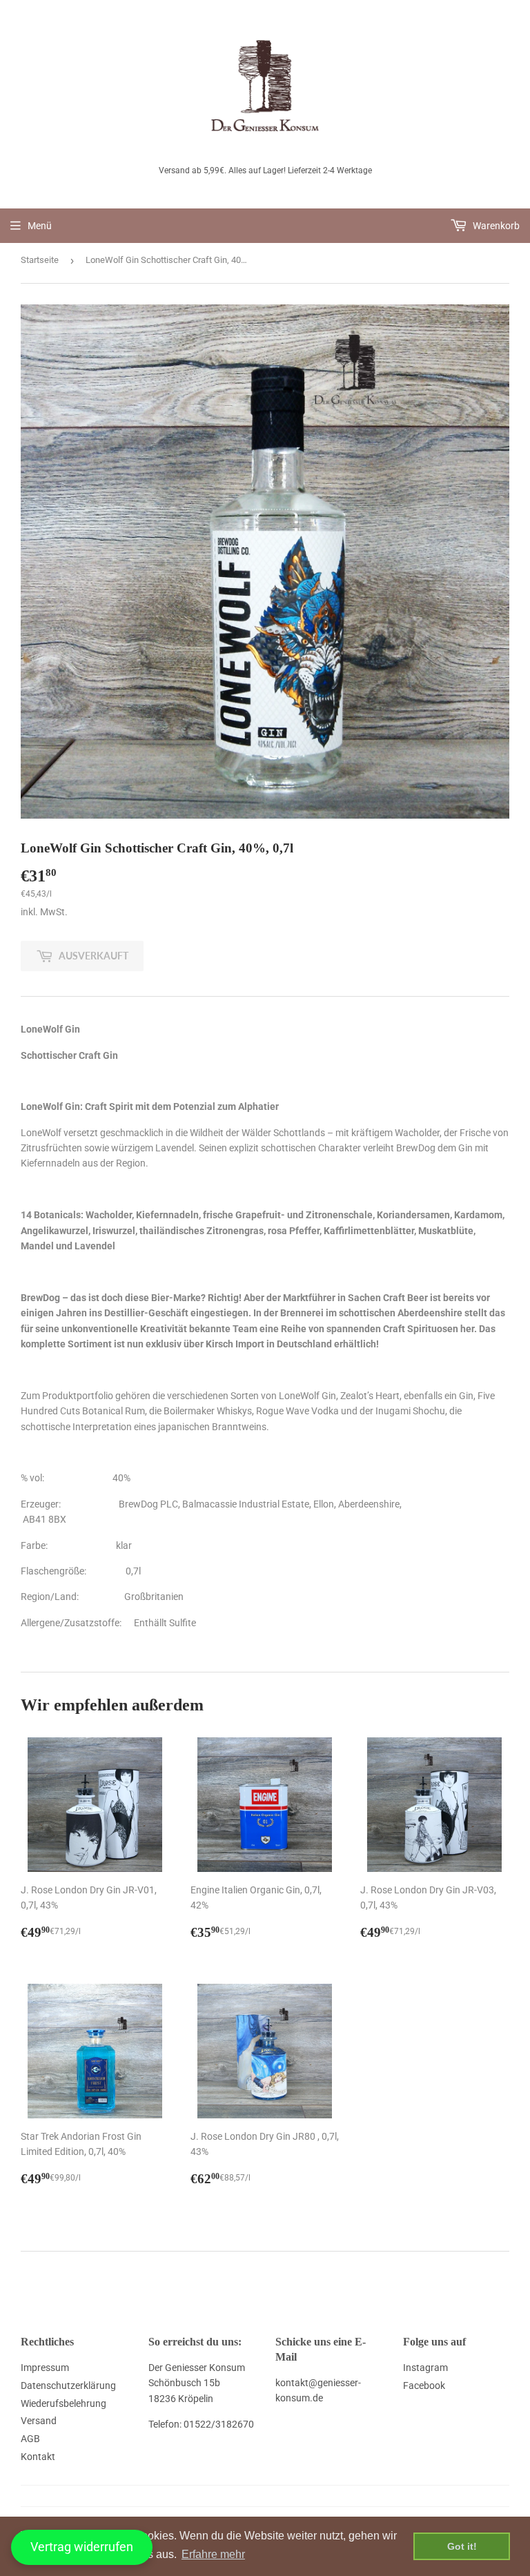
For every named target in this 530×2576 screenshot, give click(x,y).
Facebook (424, 2385)
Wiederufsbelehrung (63, 2403)
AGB (30, 2439)
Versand (39, 2421)
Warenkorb (495, 226)
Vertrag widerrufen (82, 2547)
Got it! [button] (462, 2546)
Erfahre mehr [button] (213, 2554)
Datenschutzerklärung (68, 2385)
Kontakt (38, 2457)
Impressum (45, 2368)
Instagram (425, 2368)
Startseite (40, 260)
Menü (40, 226)
